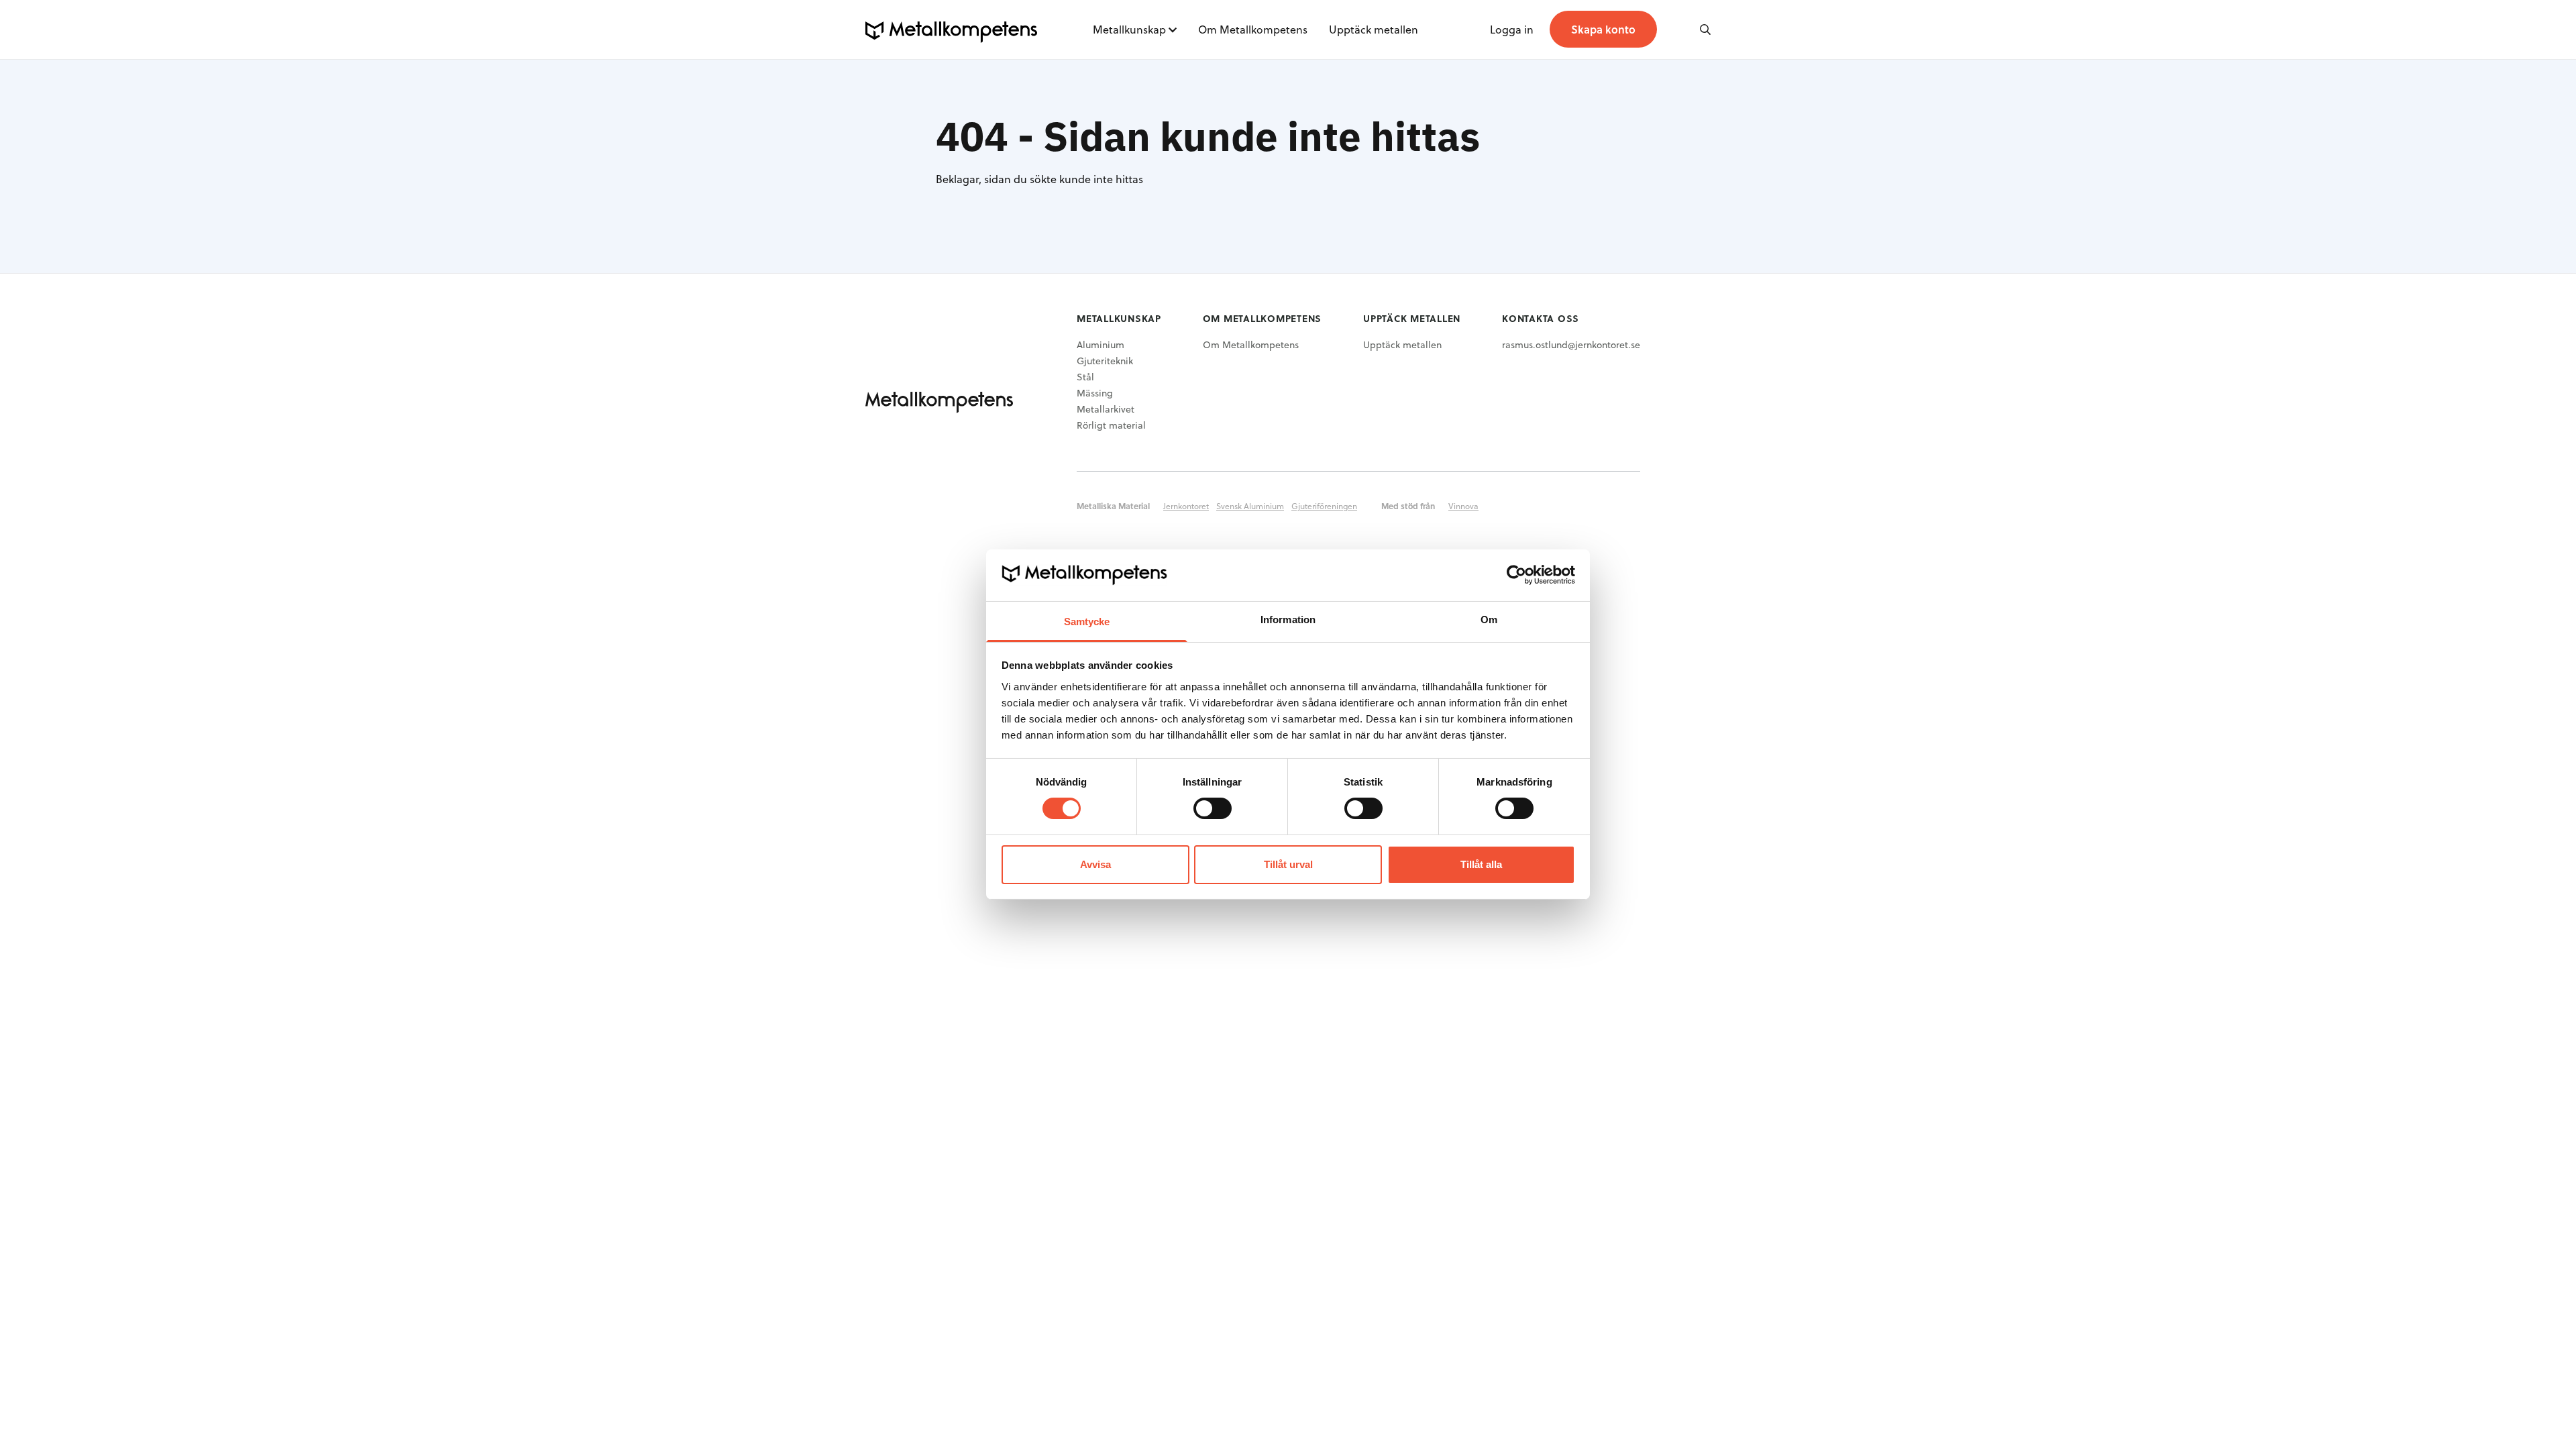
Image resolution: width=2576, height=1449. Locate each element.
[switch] (1213, 808)
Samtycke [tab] (1087, 622)
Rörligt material (1111, 425)
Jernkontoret (1186, 506)
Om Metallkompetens (1253, 29)
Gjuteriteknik (1105, 361)
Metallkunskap (1129, 29)
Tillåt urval (1288, 864)
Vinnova (1463, 506)
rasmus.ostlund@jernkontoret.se (1571, 344)
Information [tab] (1288, 620)
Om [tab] (1489, 620)
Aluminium (1101, 344)
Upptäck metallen (1374, 29)
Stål (1085, 377)
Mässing (1095, 393)
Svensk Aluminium (1250, 506)
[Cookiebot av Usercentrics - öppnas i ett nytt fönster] (1516, 575)
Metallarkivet (1106, 409)
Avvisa (1095, 864)
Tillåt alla (1481, 864)
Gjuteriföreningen (1324, 506)
